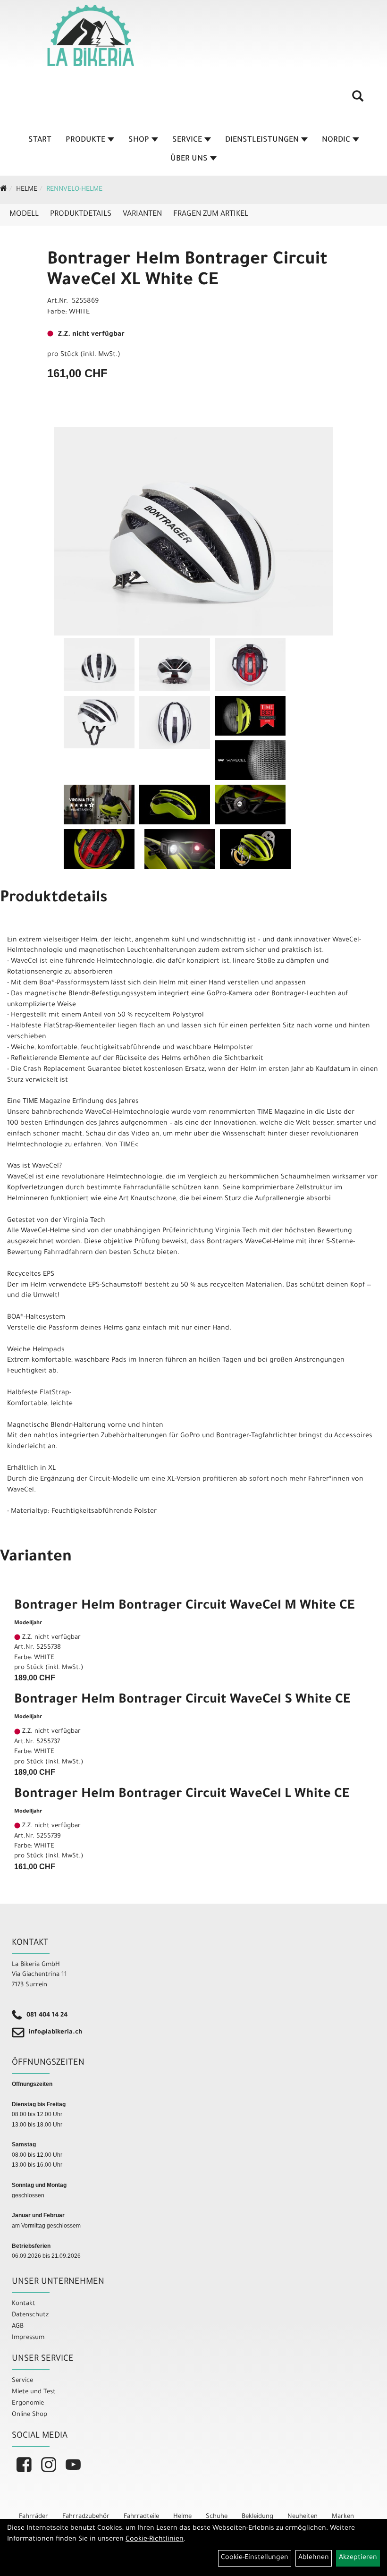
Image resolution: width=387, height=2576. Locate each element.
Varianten (142, 214)
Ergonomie (28, 2403)
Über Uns (189, 159)
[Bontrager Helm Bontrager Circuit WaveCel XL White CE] (193, 531)
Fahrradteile (141, 2517)
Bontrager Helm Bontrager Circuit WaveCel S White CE (182, 1701)
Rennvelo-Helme (74, 190)
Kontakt (24, 2304)
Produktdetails (81, 214)
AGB (18, 2326)
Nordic (336, 140)
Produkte (85, 140)
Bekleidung (257, 2517)
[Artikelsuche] (358, 100)
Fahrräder (34, 2517)
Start (40, 140)
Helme (27, 190)
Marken (343, 2517)
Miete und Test (34, 2392)
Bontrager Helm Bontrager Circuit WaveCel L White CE (182, 1795)
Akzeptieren (358, 2558)
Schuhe (217, 2517)
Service (187, 140)
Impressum (28, 2338)
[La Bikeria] (91, 35)
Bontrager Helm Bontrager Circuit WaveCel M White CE (184, 1607)
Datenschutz (30, 2315)
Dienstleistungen (262, 140)
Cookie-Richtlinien (155, 2540)
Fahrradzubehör (86, 2517)
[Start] (4, 190)
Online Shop (29, 2415)
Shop (139, 140)
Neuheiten (303, 2517)
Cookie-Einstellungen (255, 2558)
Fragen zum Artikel (211, 214)
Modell (24, 214)
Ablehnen (314, 2558)
